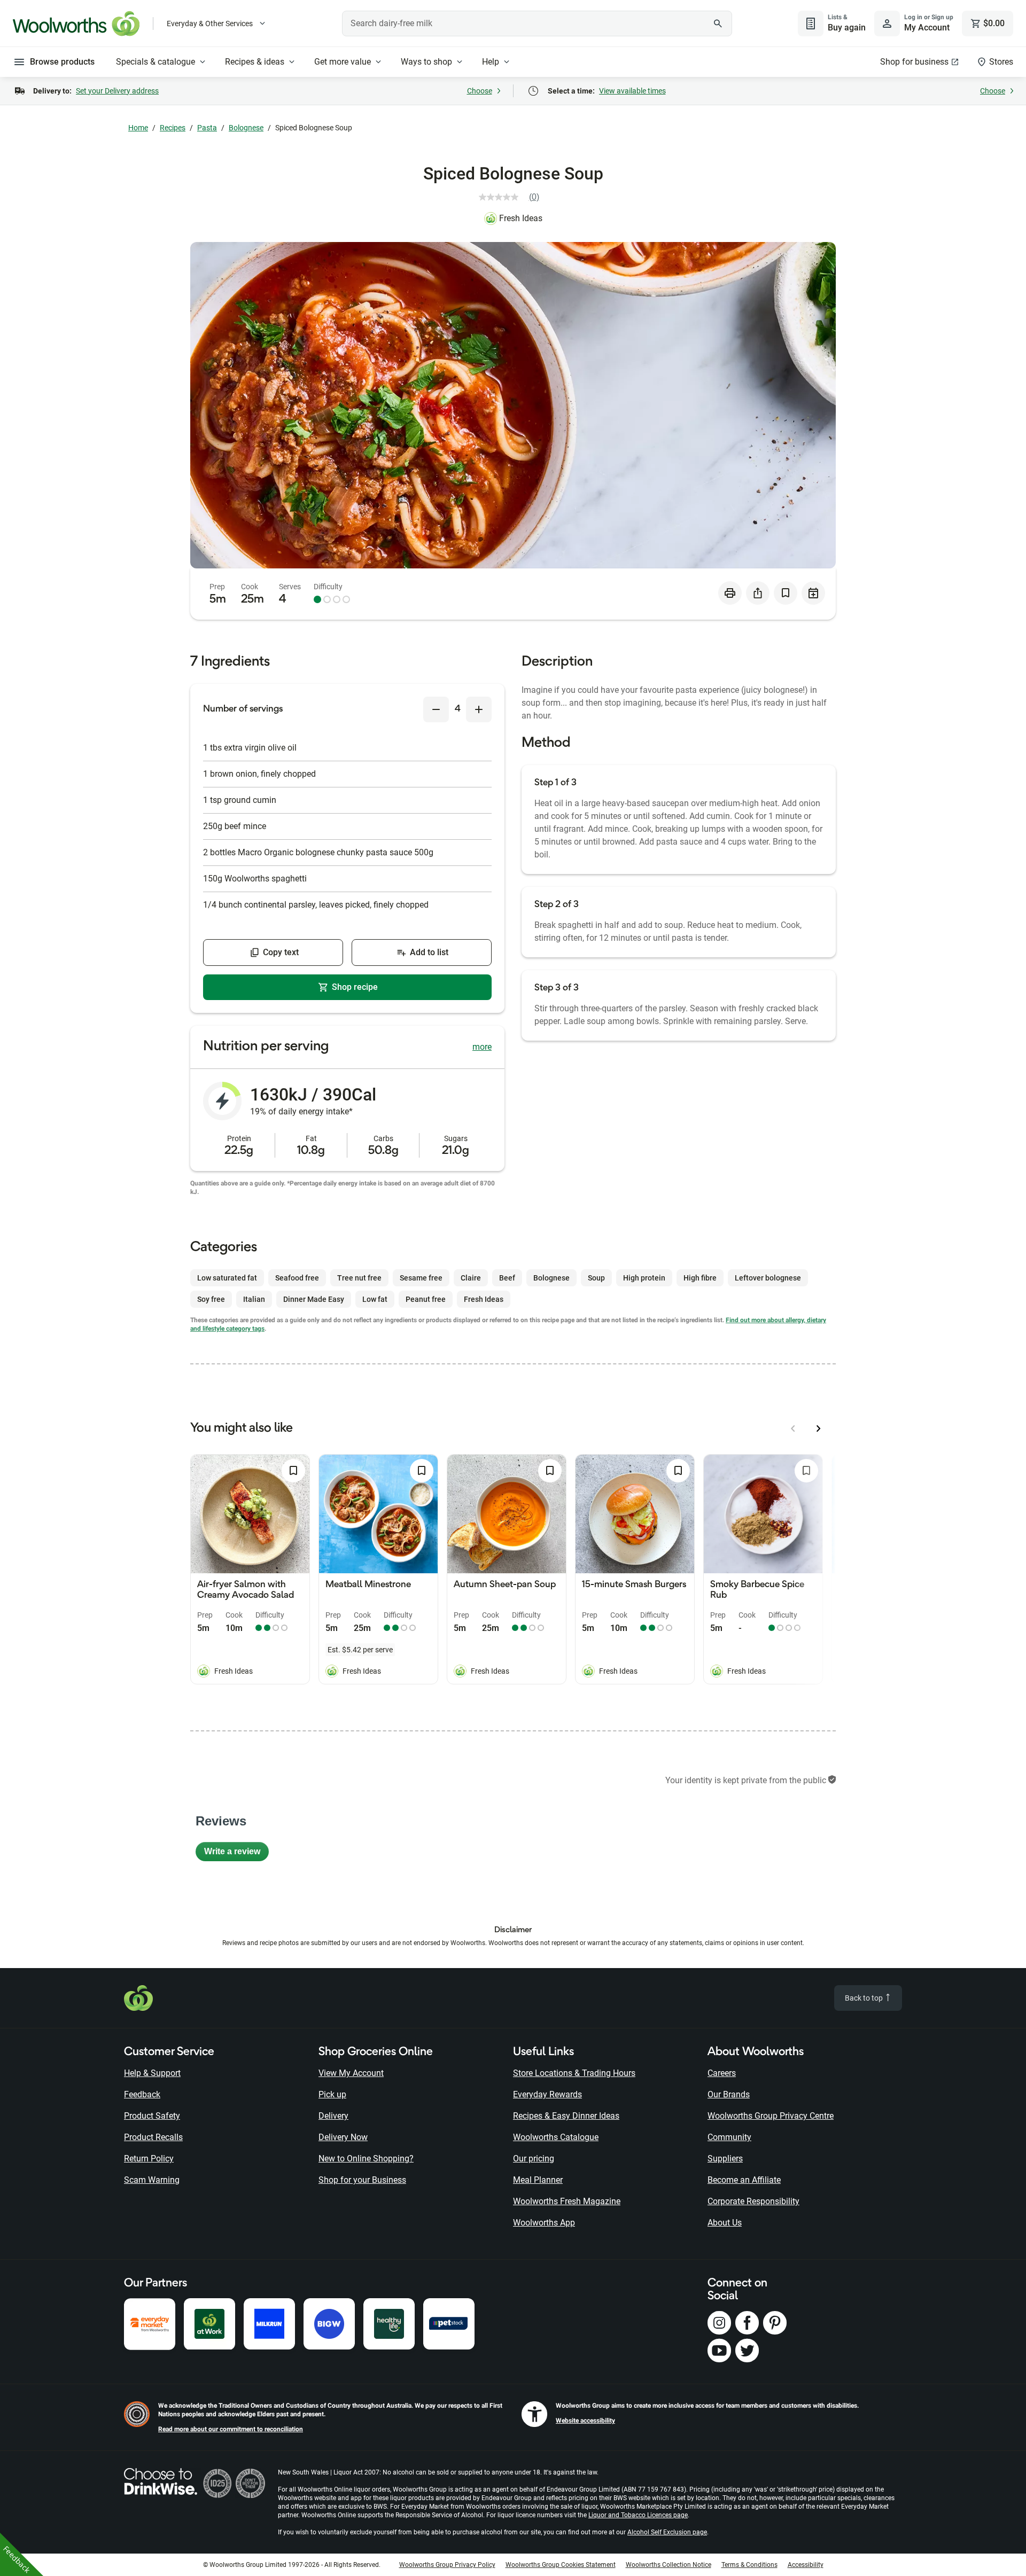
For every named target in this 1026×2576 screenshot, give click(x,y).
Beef (507, 1278)
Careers (722, 2073)
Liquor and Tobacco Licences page (638, 2515)
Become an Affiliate (744, 2180)
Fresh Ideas (521, 218)
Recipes (173, 128)
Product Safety (152, 2116)
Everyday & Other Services (210, 24)
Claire (471, 1278)
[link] (513, 197)
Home (138, 128)
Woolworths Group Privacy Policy (447, 2565)
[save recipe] (786, 593)
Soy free (211, 1299)
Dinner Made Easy (314, 1299)
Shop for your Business (362, 2180)
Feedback (142, 2094)
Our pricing (534, 2159)
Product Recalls (153, 2137)
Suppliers (725, 2159)
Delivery (333, 2116)
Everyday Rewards (547, 2094)
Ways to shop (426, 62)
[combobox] (537, 24)
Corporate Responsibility (753, 2201)
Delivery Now (343, 2137)
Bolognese (246, 128)
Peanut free (426, 1299)
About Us (725, 2223)
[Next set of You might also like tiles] (819, 1428)
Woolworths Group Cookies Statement (561, 2565)
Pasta (207, 128)
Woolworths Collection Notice (669, 2565)
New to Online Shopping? (366, 2159)
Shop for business (914, 62)
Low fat (375, 1299)
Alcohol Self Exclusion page (667, 2532)
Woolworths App (544, 2223)
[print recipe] (730, 593)
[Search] (718, 24)
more (482, 1047)
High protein (644, 1278)
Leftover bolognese (768, 1278)
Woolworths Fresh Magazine (567, 2201)
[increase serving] (479, 709)
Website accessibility (585, 2421)
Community (729, 2137)
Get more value (343, 62)
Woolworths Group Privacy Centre (771, 2116)
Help (491, 62)
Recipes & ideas (255, 62)
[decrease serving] (436, 709)
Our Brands (729, 2094)
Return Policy (149, 2159)
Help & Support (152, 2073)
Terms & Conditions (749, 2565)
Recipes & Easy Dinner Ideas (566, 2116)
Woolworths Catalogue (556, 2137)
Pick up (332, 2094)
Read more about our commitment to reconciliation (231, 2429)
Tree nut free (359, 1278)
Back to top (865, 1998)
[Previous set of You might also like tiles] (793, 1428)
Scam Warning (152, 2180)
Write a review (236, 1854)
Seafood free (297, 1278)
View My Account (351, 2073)
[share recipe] (758, 593)
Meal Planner (538, 2180)
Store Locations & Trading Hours (574, 2073)
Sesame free (421, 1278)
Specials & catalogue (156, 62)
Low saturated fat (227, 1278)
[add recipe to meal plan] (813, 593)
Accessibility (806, 2565)
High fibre (700, 1278)
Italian (254, 1299)
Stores (1001, 62)
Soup (596, 1278)
